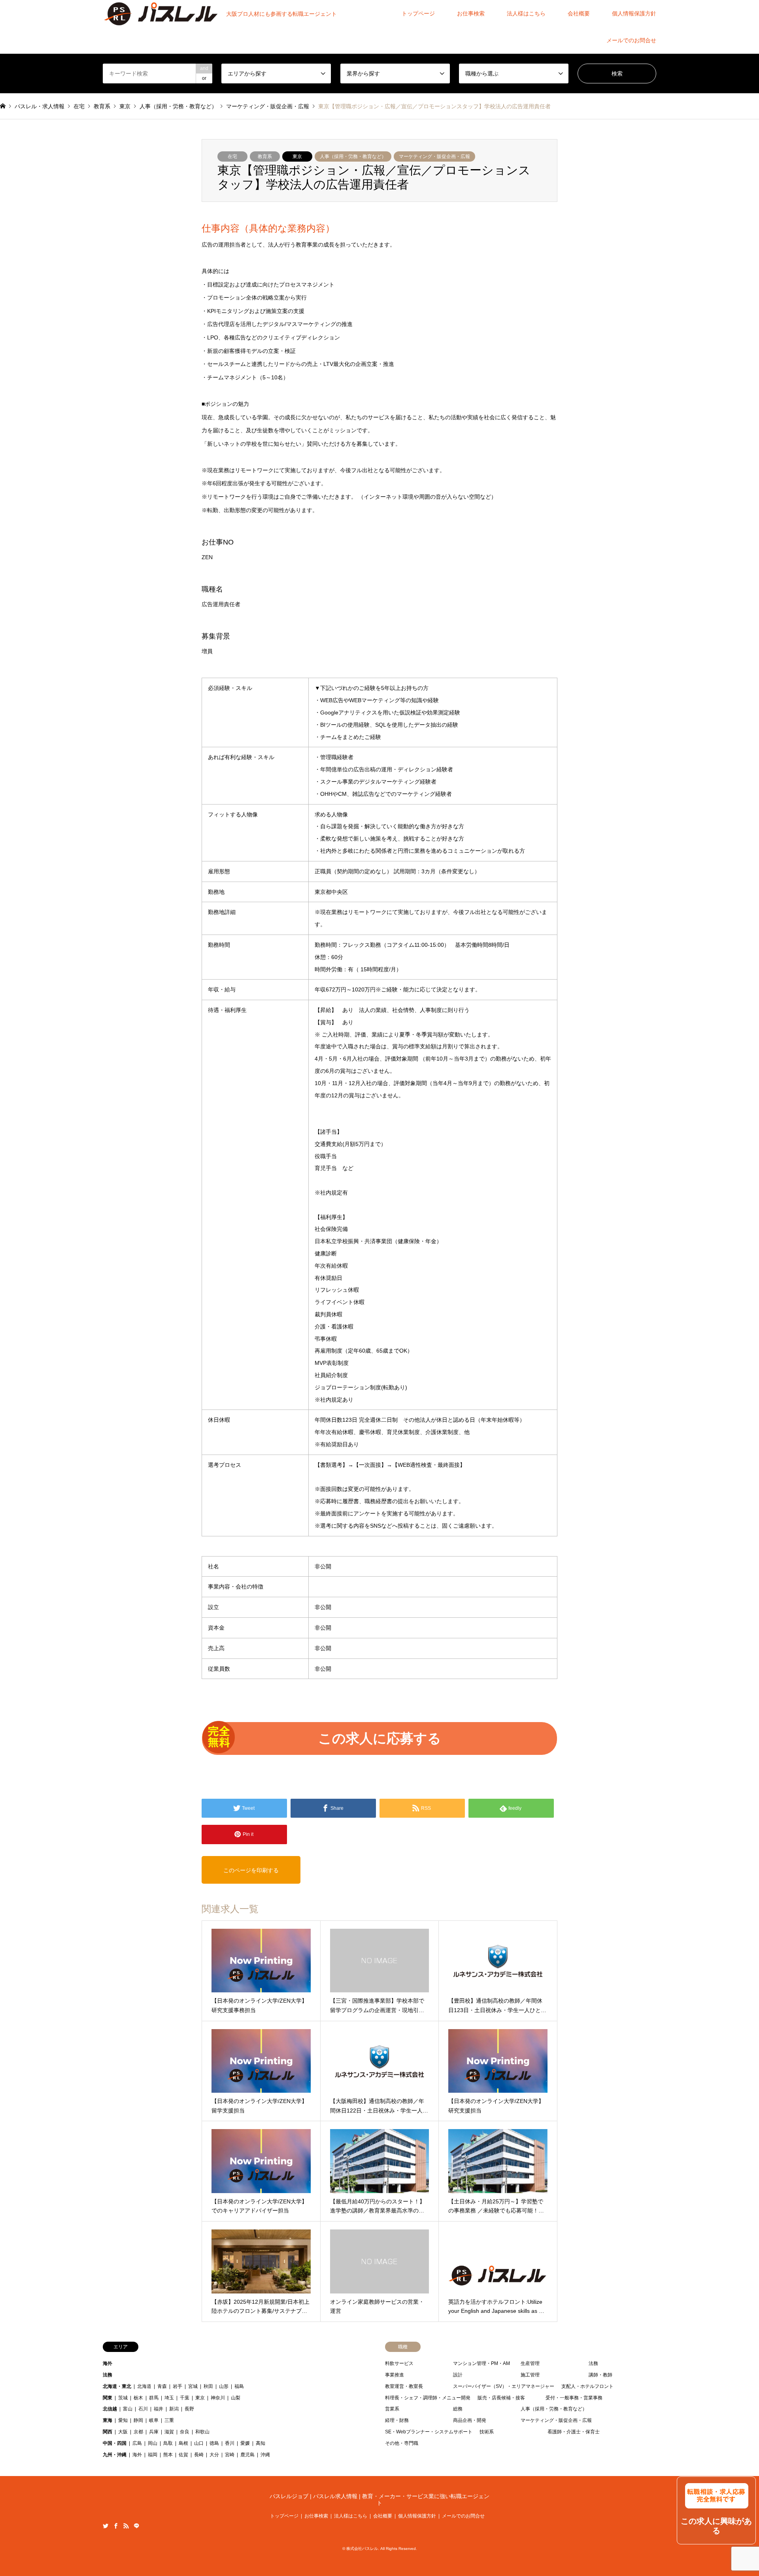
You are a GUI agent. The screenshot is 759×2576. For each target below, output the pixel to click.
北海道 (144, 2386)
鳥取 (168, 2443)
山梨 (236, 2398)
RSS (126, 2526)
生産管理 (530, 2363)
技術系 (487, 2432)
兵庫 (154, 2432)
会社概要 (579, 13)
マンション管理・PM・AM (481, 2363)
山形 (224, 2386)
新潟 (174, 2409)
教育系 (265, 156)
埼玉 (169, 2398)
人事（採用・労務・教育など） (353, 156)
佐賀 (183, 2455)
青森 (162, 2386)
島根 (183, 2443)
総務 (458, 2409)
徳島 (214, 2443)
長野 (189, 2409)
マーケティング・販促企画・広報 (434, 156)
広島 (137, 2443)
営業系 (392, 2409)
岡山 (153, 2443)
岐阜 (154, 2420)
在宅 (232, 156)
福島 (239, 2386)
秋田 (208, 2386)
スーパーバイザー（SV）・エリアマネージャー (504, 2386)
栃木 (138, 2398)
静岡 (138, 2420)
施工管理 (530, 2375)
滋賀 (169, 2432)
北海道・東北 (117, 2386)
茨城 (123, 2398)
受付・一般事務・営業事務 (574, 2398)
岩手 (177, 2386)
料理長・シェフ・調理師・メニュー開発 (428, 2398)
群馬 (154, 2398)
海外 (108, 2363)
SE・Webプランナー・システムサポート (429, 2432)
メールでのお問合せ (631, 40)
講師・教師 (600, 2375)
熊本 (168, 2455)
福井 (159, 2409)
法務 (108, 2375)
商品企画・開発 (470, 2420)
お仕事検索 (471, 13)
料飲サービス (399, 2363)
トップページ (418, 13)
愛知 (123, 2420)
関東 (108, 2398)
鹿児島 (247, 2455)
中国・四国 (115, 2443)
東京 (297, 156)
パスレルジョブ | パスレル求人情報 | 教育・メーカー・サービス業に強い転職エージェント (379, 2500)
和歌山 (202, 2432)
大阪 (123, 2432)
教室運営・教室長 (404, 2386)
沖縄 (265, 2455)
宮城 (193, 2386)
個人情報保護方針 (634, 13)
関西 (108, 2432)
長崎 (199, 2455)
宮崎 (230, 2455)
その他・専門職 (402, 2443)
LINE (136, 2526)
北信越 (110, 2409)
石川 (143, 2409)
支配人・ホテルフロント (587, 2386)
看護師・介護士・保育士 (574, 2432)
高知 (261, 2443)
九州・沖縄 (115, 2455)
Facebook (116, 2526)
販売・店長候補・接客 (501, 2398)
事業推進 (395, 2375)
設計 (458, 2375)
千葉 (185, 2398)
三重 (169, 2420)
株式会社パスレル (362, 2549)
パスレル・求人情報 (40, 106)
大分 (214, 2455)
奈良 (185, 2432)
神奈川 (218, 2398)
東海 (108, 2420)
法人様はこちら (526, 13)
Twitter (106, 2526)
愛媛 (245, 2443)
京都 (138, 2432)
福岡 (153, 2455)
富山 (128, 2409)
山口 (199, 2443)
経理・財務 (397, 2420)
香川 (230, 2443)
